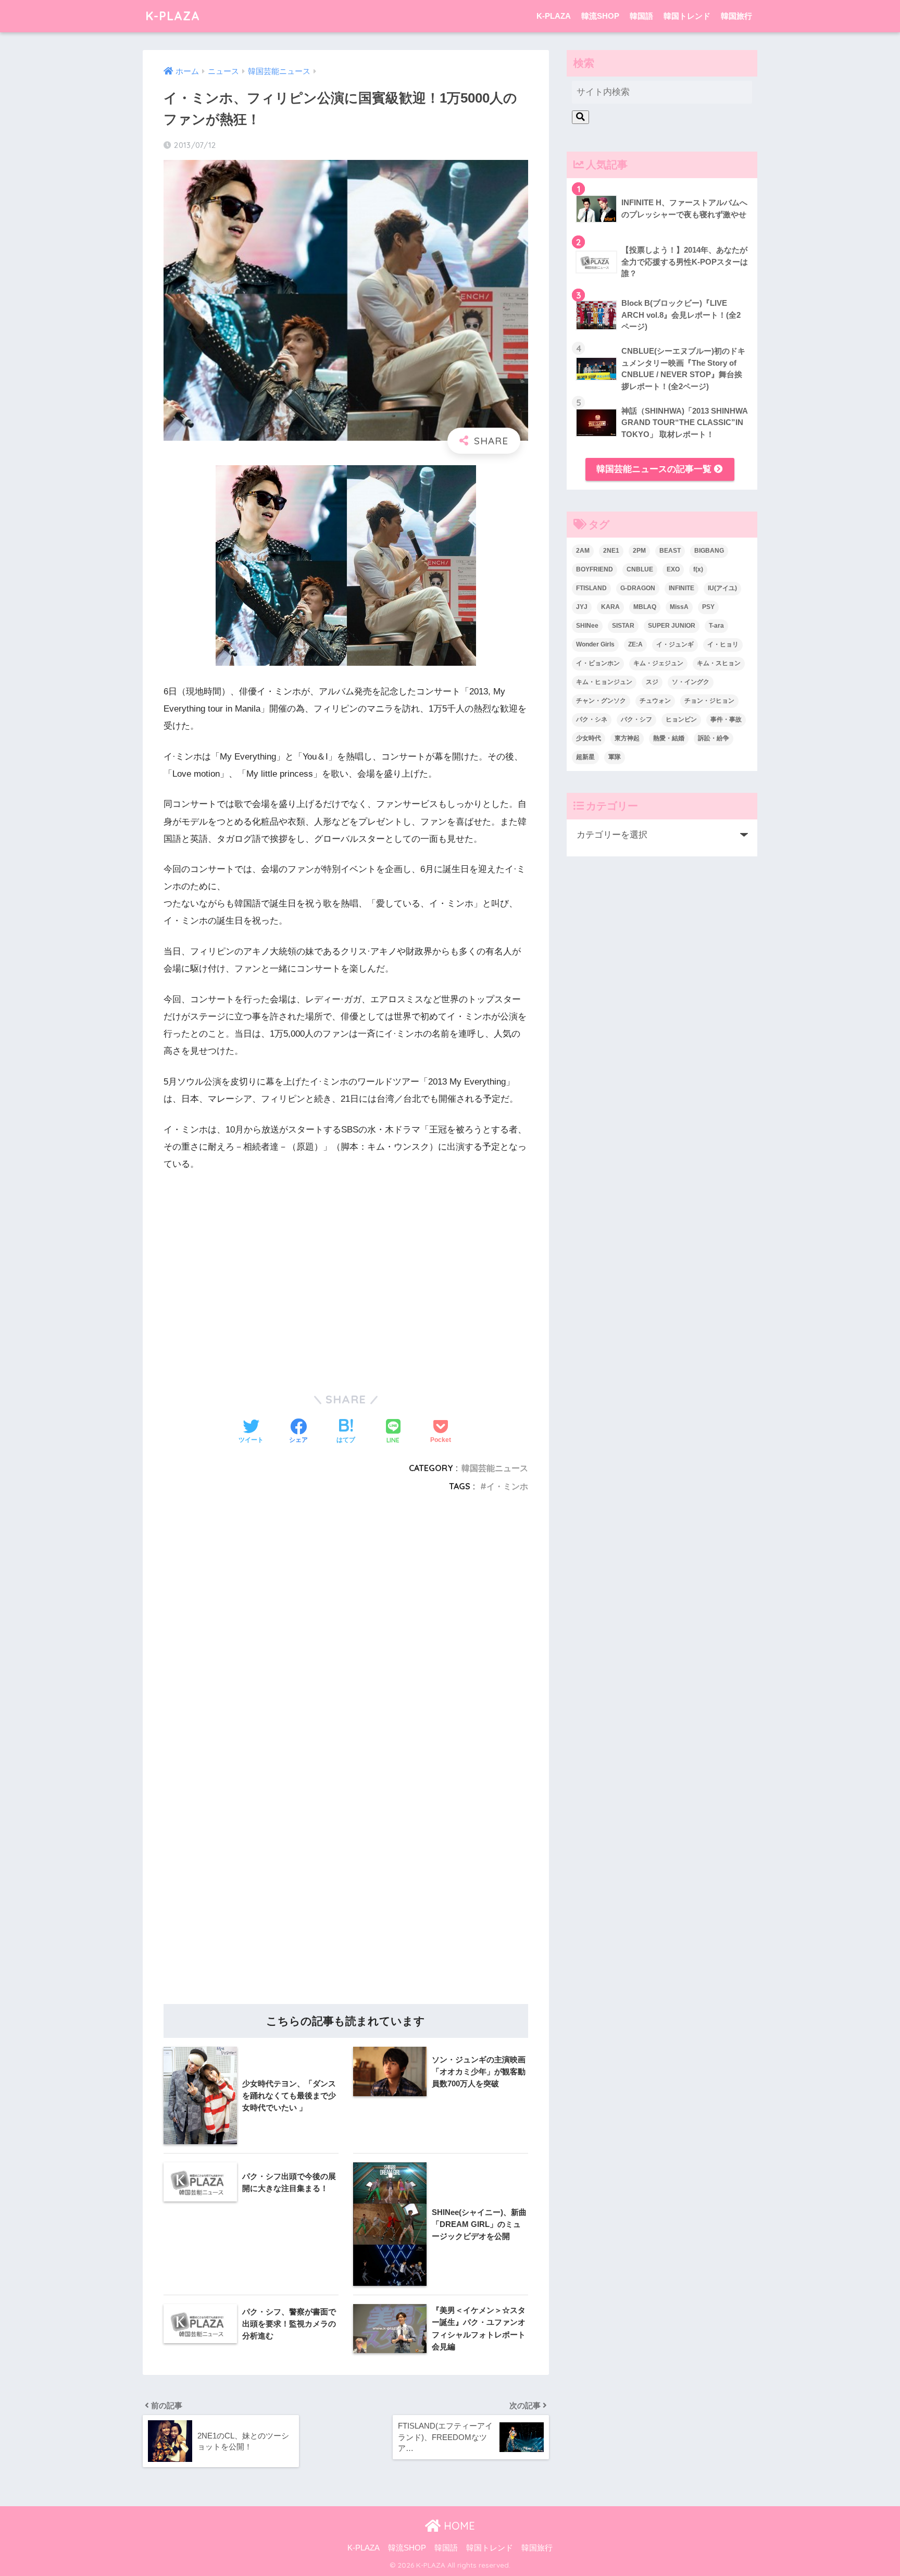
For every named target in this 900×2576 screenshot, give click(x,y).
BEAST (670, 551)
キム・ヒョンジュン (604, 682)
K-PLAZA (173, 16)
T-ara (716, 626)
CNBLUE (640, 569)
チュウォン (655, 701)
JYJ (582, 607)
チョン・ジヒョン (709, 701)
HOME (458, 2526)
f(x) (698, 569)
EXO (673, 569)
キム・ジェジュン (658, 663)
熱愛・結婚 (669, 738)
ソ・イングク (691, 682)
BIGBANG (709, 551)
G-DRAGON (638, 588)
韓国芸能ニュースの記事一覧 (655, 469)
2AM (583, 551)
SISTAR (623, 626)
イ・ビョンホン (598, 663)
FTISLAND (591, 588)
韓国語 (641, 16)
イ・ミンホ (507, 1486)
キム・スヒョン (719, 663)
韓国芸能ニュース (495, 1468)
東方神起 (627, 738)
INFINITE (682, 588)
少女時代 (589, 738)
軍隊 (615, 757)
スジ (652, 682)
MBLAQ (645, 607)
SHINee (587, 626)
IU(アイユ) (722, 588)
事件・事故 (726, 719)
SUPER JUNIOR (672, 626)
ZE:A (635, 644)
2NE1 (611, 551)
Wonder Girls (595, 644)
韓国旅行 (736, 16)
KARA (610, 607)
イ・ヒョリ (723, 644)
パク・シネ (592, 719)
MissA (679, 607)
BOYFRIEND (595, 569)
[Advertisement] (346, 1631)
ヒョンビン (681, 719)
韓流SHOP (600, 16)
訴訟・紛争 (714, 738)
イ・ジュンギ (675, 644)
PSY (708, 607)
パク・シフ (636, 719)
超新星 (585, 757)
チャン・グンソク (601, 701)
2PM (639, 551)
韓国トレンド (687, 16)
